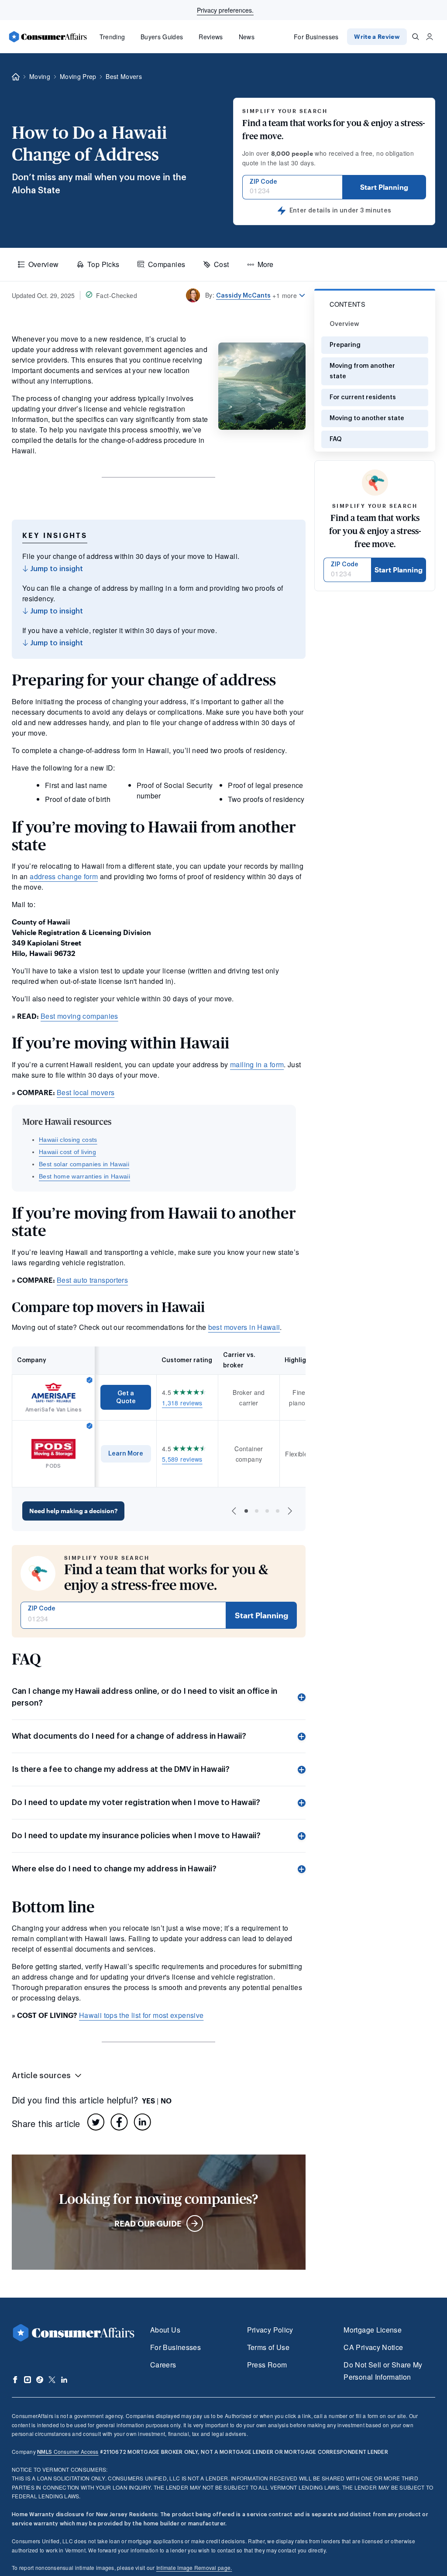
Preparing (345, 345)
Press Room (267, 2365)
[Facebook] (119, 2122)
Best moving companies (79, 1016)
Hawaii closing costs (68, 1140)
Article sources (41, 2076)
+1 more (285, 295)
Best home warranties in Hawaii (84, 1176)
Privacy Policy (270, 2330)
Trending (112, 37)
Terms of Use (268, 2347)
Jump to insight (56, 569)
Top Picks (103, 264)
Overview (44, 264)
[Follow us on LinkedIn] (64, 2380)
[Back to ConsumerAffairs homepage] (16, 77)
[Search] (416, 37)
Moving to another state (367, 418)
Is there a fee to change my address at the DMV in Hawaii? (121, 1769)
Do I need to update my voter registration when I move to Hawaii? (136, 1802)
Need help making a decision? (73, 1511)
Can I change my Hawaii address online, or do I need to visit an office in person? (144, 1697)
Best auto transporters (92, 1280)
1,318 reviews (182, 1403)
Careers (163, 2365)
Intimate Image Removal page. (194, 2567)
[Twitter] (96, 2122)
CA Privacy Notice (373, 2347)
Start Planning (384, 187)
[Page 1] (246, 1511)
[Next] (290, 1511)
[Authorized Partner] (89, 1380)
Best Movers (124, 76)
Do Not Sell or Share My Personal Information (383, 2371)
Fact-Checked (117, 295)
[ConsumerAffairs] (48, 37)
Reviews (211, 37)
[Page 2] (257, 1511)
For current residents (363, 397)
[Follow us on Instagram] (28, 2380)
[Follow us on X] (52, 2380)
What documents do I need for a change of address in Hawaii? (129, 1736)
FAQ (336, 439)
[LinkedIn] (142, 2122)
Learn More (126, 1454)
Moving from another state (362, 371)
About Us (165, 2330)
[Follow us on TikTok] (40, 2380)
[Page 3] (267, 1511)
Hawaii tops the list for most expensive (141, 2015)
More (265, 264)
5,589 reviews (182, 1459)
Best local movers (86, 1092)
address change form (64, 876)
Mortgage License (373, 2330)
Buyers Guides (162, 37)
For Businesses (316, 37)
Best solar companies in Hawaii (84, 1164)
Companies (167, 264)
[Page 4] (278, 1511)
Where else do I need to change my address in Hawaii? (114, 1869)
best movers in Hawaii (244, 1327)
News (247, 37)
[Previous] (234, 1511)
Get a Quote (126, 1397)
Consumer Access (68, 2451)
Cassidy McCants (243, 296)
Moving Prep (78, 76)
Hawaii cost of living (67, 1152)
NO (166, 2101)
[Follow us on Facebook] (15, 2380)
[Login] (430, 37)
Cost (221, 264)
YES (148, 2101)
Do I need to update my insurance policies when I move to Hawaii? (136, 1836)
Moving (40, 76)
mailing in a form (257, 1064)
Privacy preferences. (225, 10)
